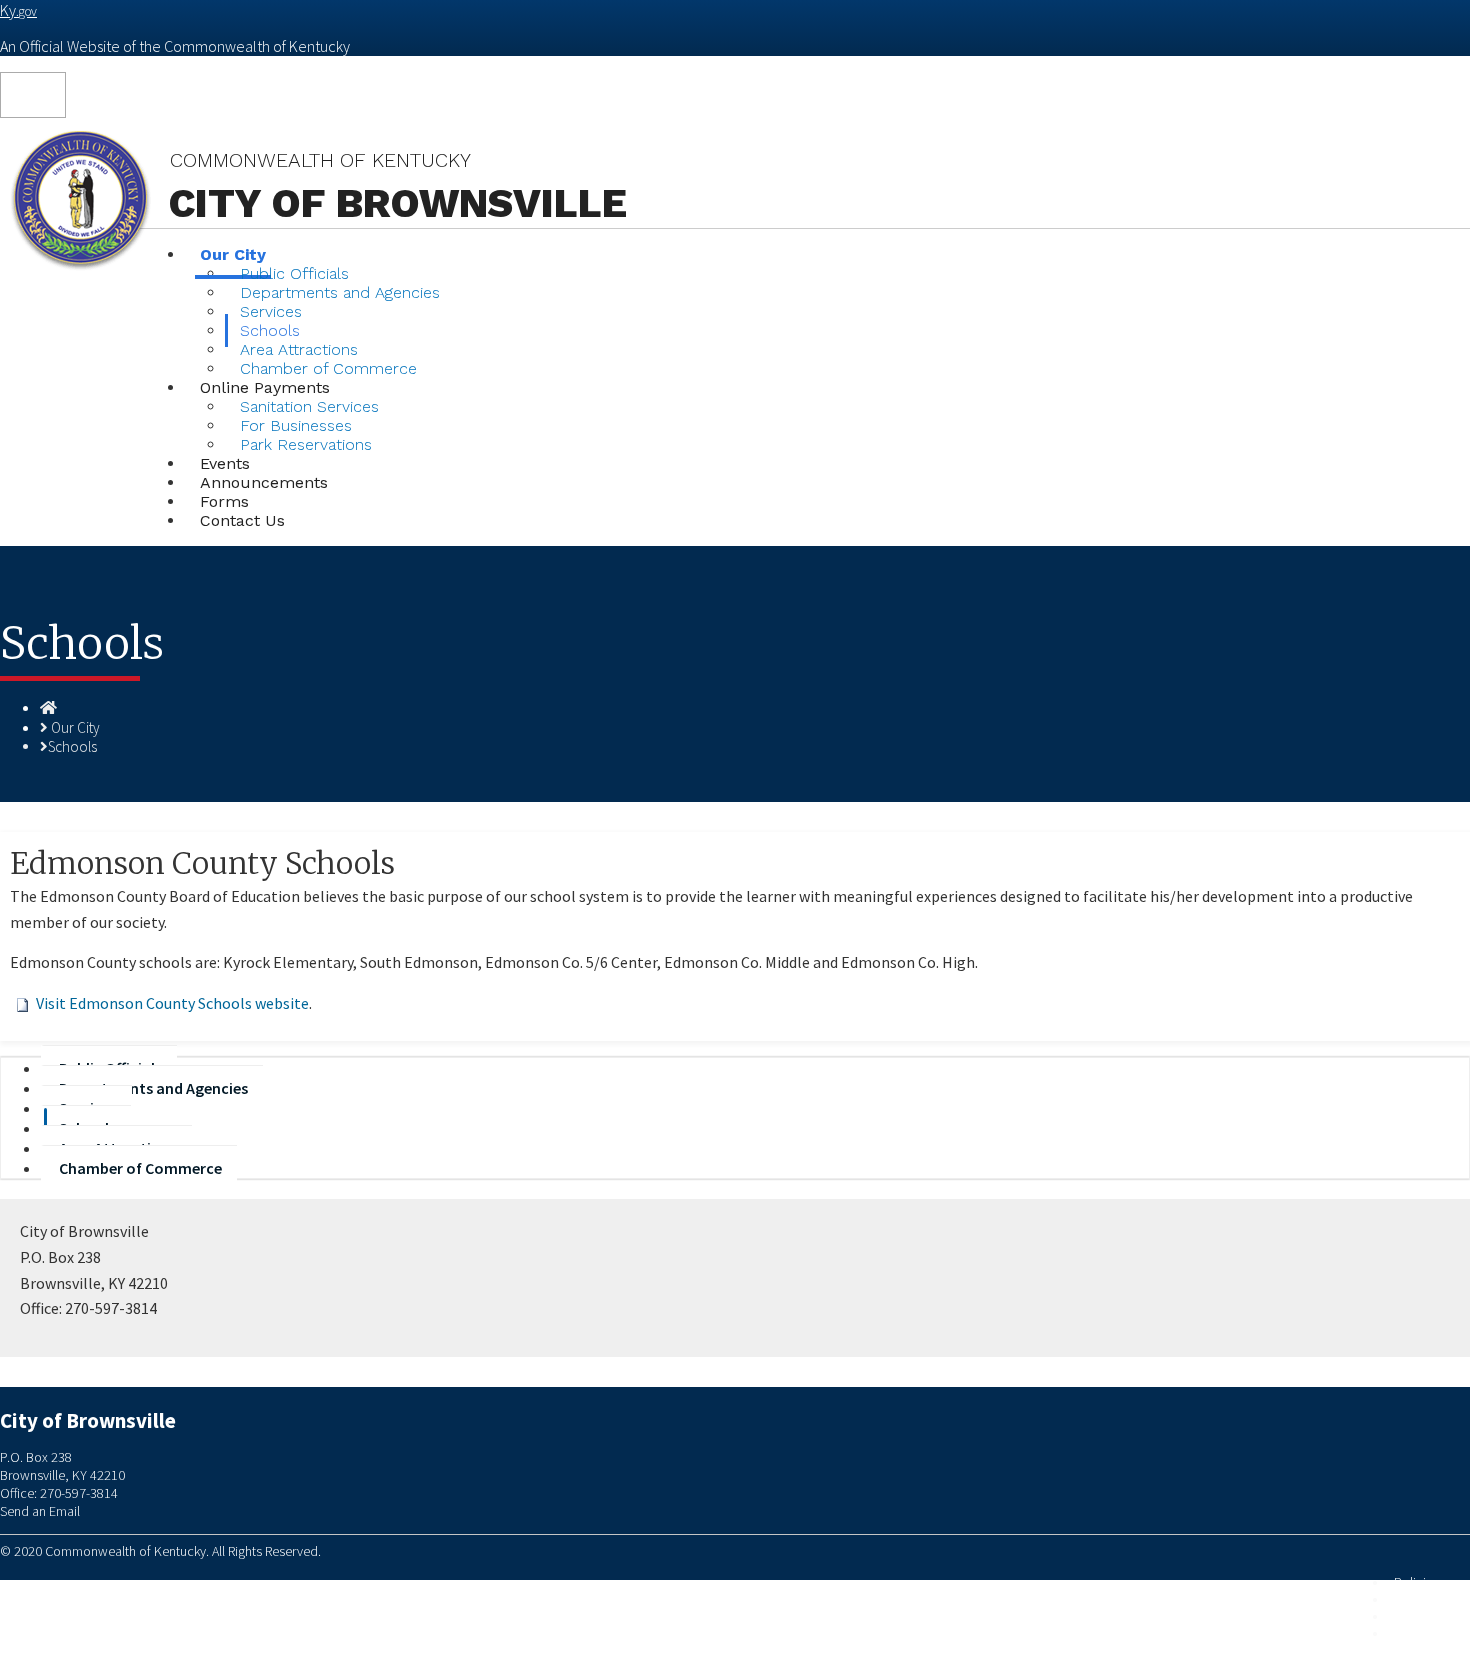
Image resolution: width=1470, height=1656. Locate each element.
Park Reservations (306, 444)
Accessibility (1429, 1633)
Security (1416, 1599)
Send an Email (40, 1511)
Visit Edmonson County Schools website (172, 1003)
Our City (75, 727)
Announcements (264, 482)
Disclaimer (1423, 1616)
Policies (1416, 1582)
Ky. (18, 10)
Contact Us (242, 520)
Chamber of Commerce (140, 1168)
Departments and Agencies (340, 292)
